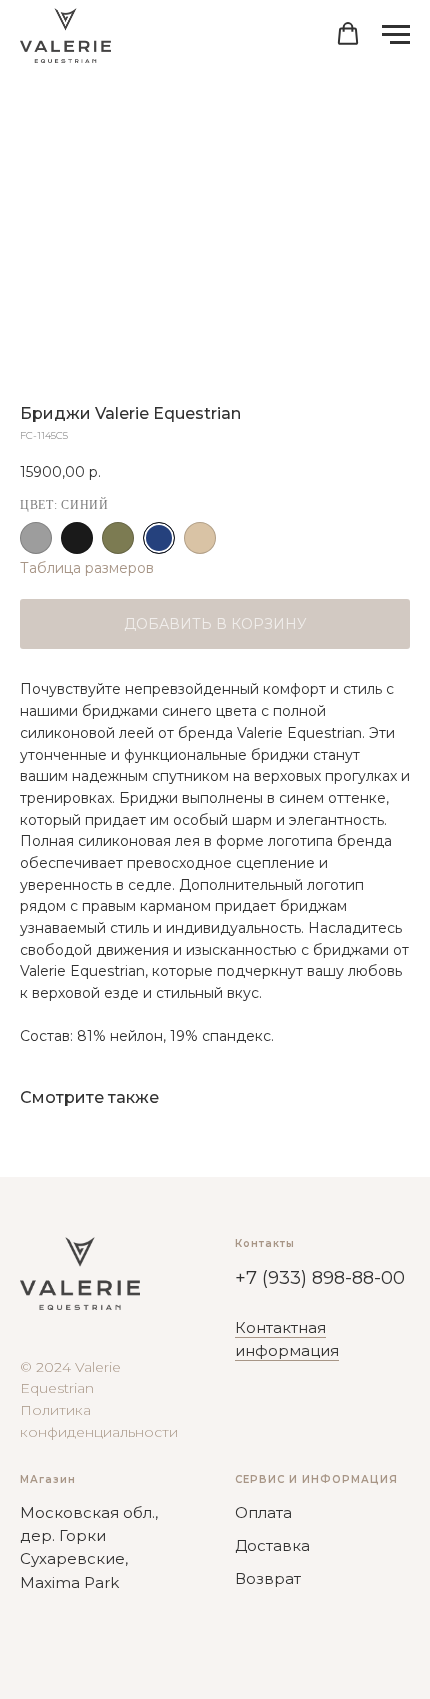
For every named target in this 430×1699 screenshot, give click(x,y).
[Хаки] (118, 538)
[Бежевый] (200, 538)
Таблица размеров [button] (87, 568)
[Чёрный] (77, 538)
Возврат (268, 1578)
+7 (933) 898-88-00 (320, 1278)
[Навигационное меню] (396, 35)
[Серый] (36, 538)
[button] (348, 34)
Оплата (263, 1512)
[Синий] (159, 538)
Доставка (272, 1545)
